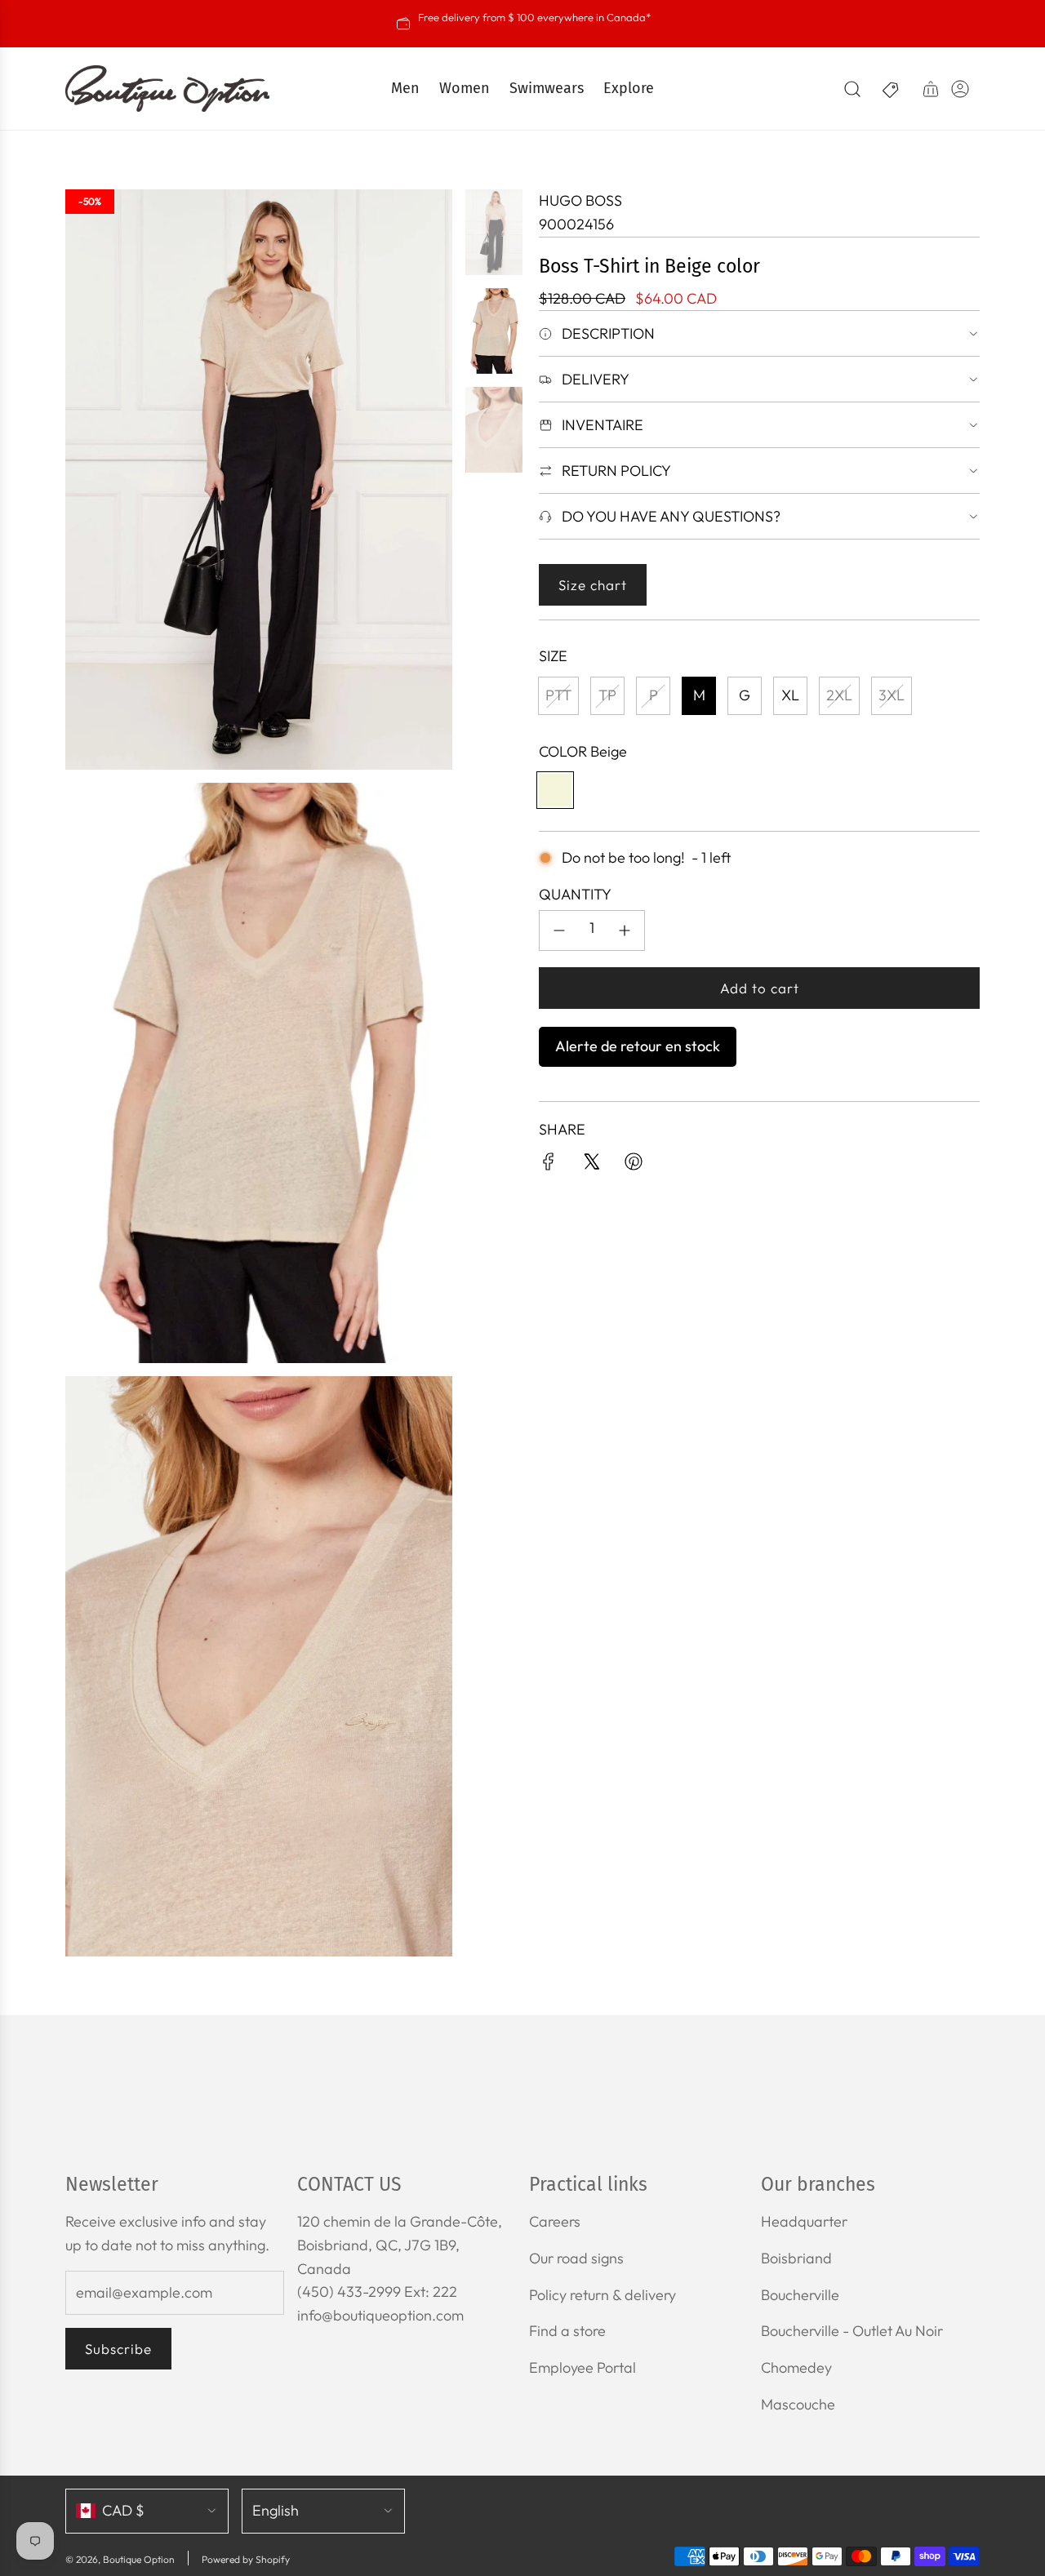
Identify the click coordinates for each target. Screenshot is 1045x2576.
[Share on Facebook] (549, 1165)
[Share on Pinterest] (634, 1165)
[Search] (852, 89)
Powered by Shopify (246, 2559)
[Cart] (931, 89)
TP (607, 695)
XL (790, 695)
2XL (839, 695)
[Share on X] (591, 1165)
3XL (892, 695)
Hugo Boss (580, 200)
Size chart (593, 585)
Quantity (575, 894)
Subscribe (118, 2349)
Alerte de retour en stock (638, 1046)
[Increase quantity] (625, 930)
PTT (558, 695)
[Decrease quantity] (559, 930)
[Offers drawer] (892, 89)
